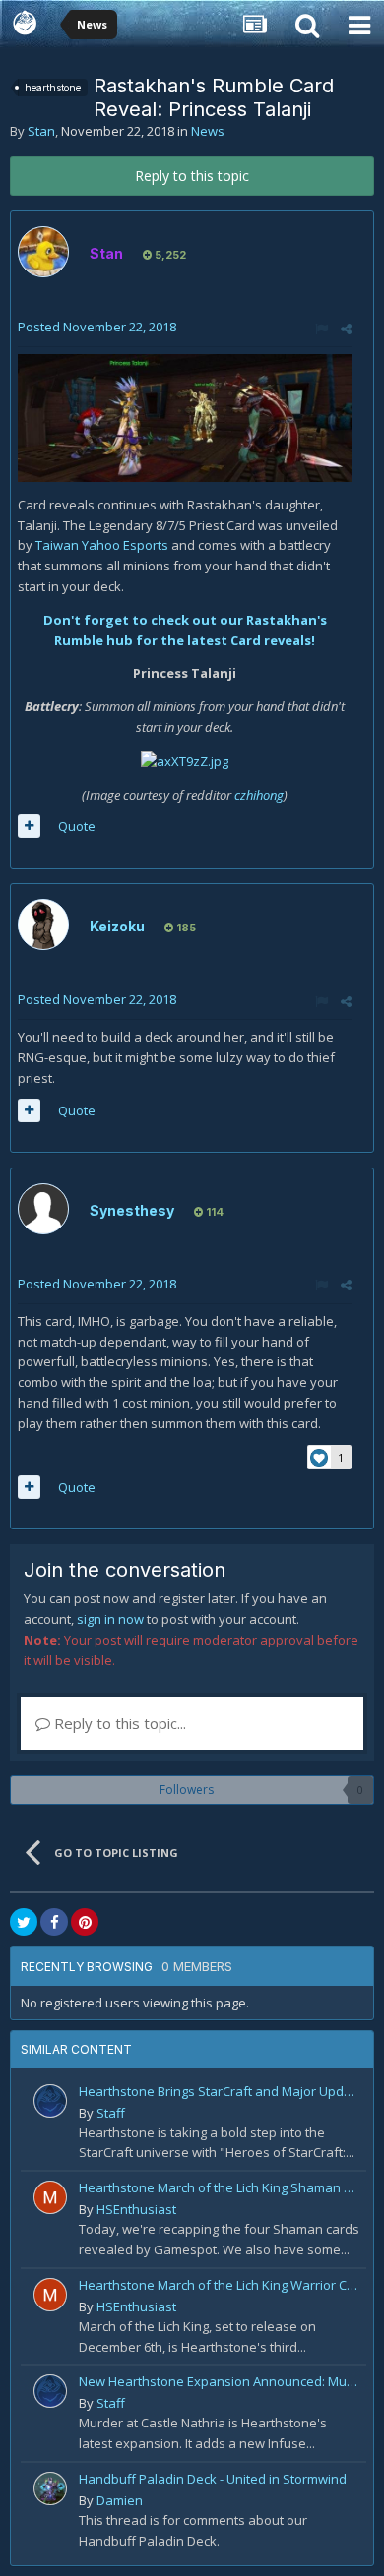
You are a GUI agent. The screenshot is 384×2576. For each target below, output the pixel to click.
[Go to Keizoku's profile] (43, 925)
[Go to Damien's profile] (50, 2488)
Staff (111, 2113)
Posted (97, 327)
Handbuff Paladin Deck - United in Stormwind (213, 2479)
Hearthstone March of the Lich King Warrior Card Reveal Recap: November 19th (219, 2285)
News (208, 131)
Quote (77, 826)
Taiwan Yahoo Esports (102, 545)
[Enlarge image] (185, 416)
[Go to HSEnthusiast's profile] (50, 2197)
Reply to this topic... (118, 1723)
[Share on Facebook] (54, 1922)
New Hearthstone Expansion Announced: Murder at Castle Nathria (219, 2381)
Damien (120, 2500)
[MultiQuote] (29, 826)
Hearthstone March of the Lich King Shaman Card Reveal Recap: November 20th (219, 2187)
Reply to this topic (192, 176)
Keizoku (117, 926)
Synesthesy (132, 1210)
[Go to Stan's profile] (43, 252)
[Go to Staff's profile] (50, 2101)
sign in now (110, 1619)
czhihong (259, 795)
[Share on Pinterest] (85, 1922)
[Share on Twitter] (24, 1922)
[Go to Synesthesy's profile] (43, 1209)
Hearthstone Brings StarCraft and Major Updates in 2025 (219, 2091)
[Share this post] (346, 329)
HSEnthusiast (136, 2209)
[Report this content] (321, 329)
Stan (41, 131)
